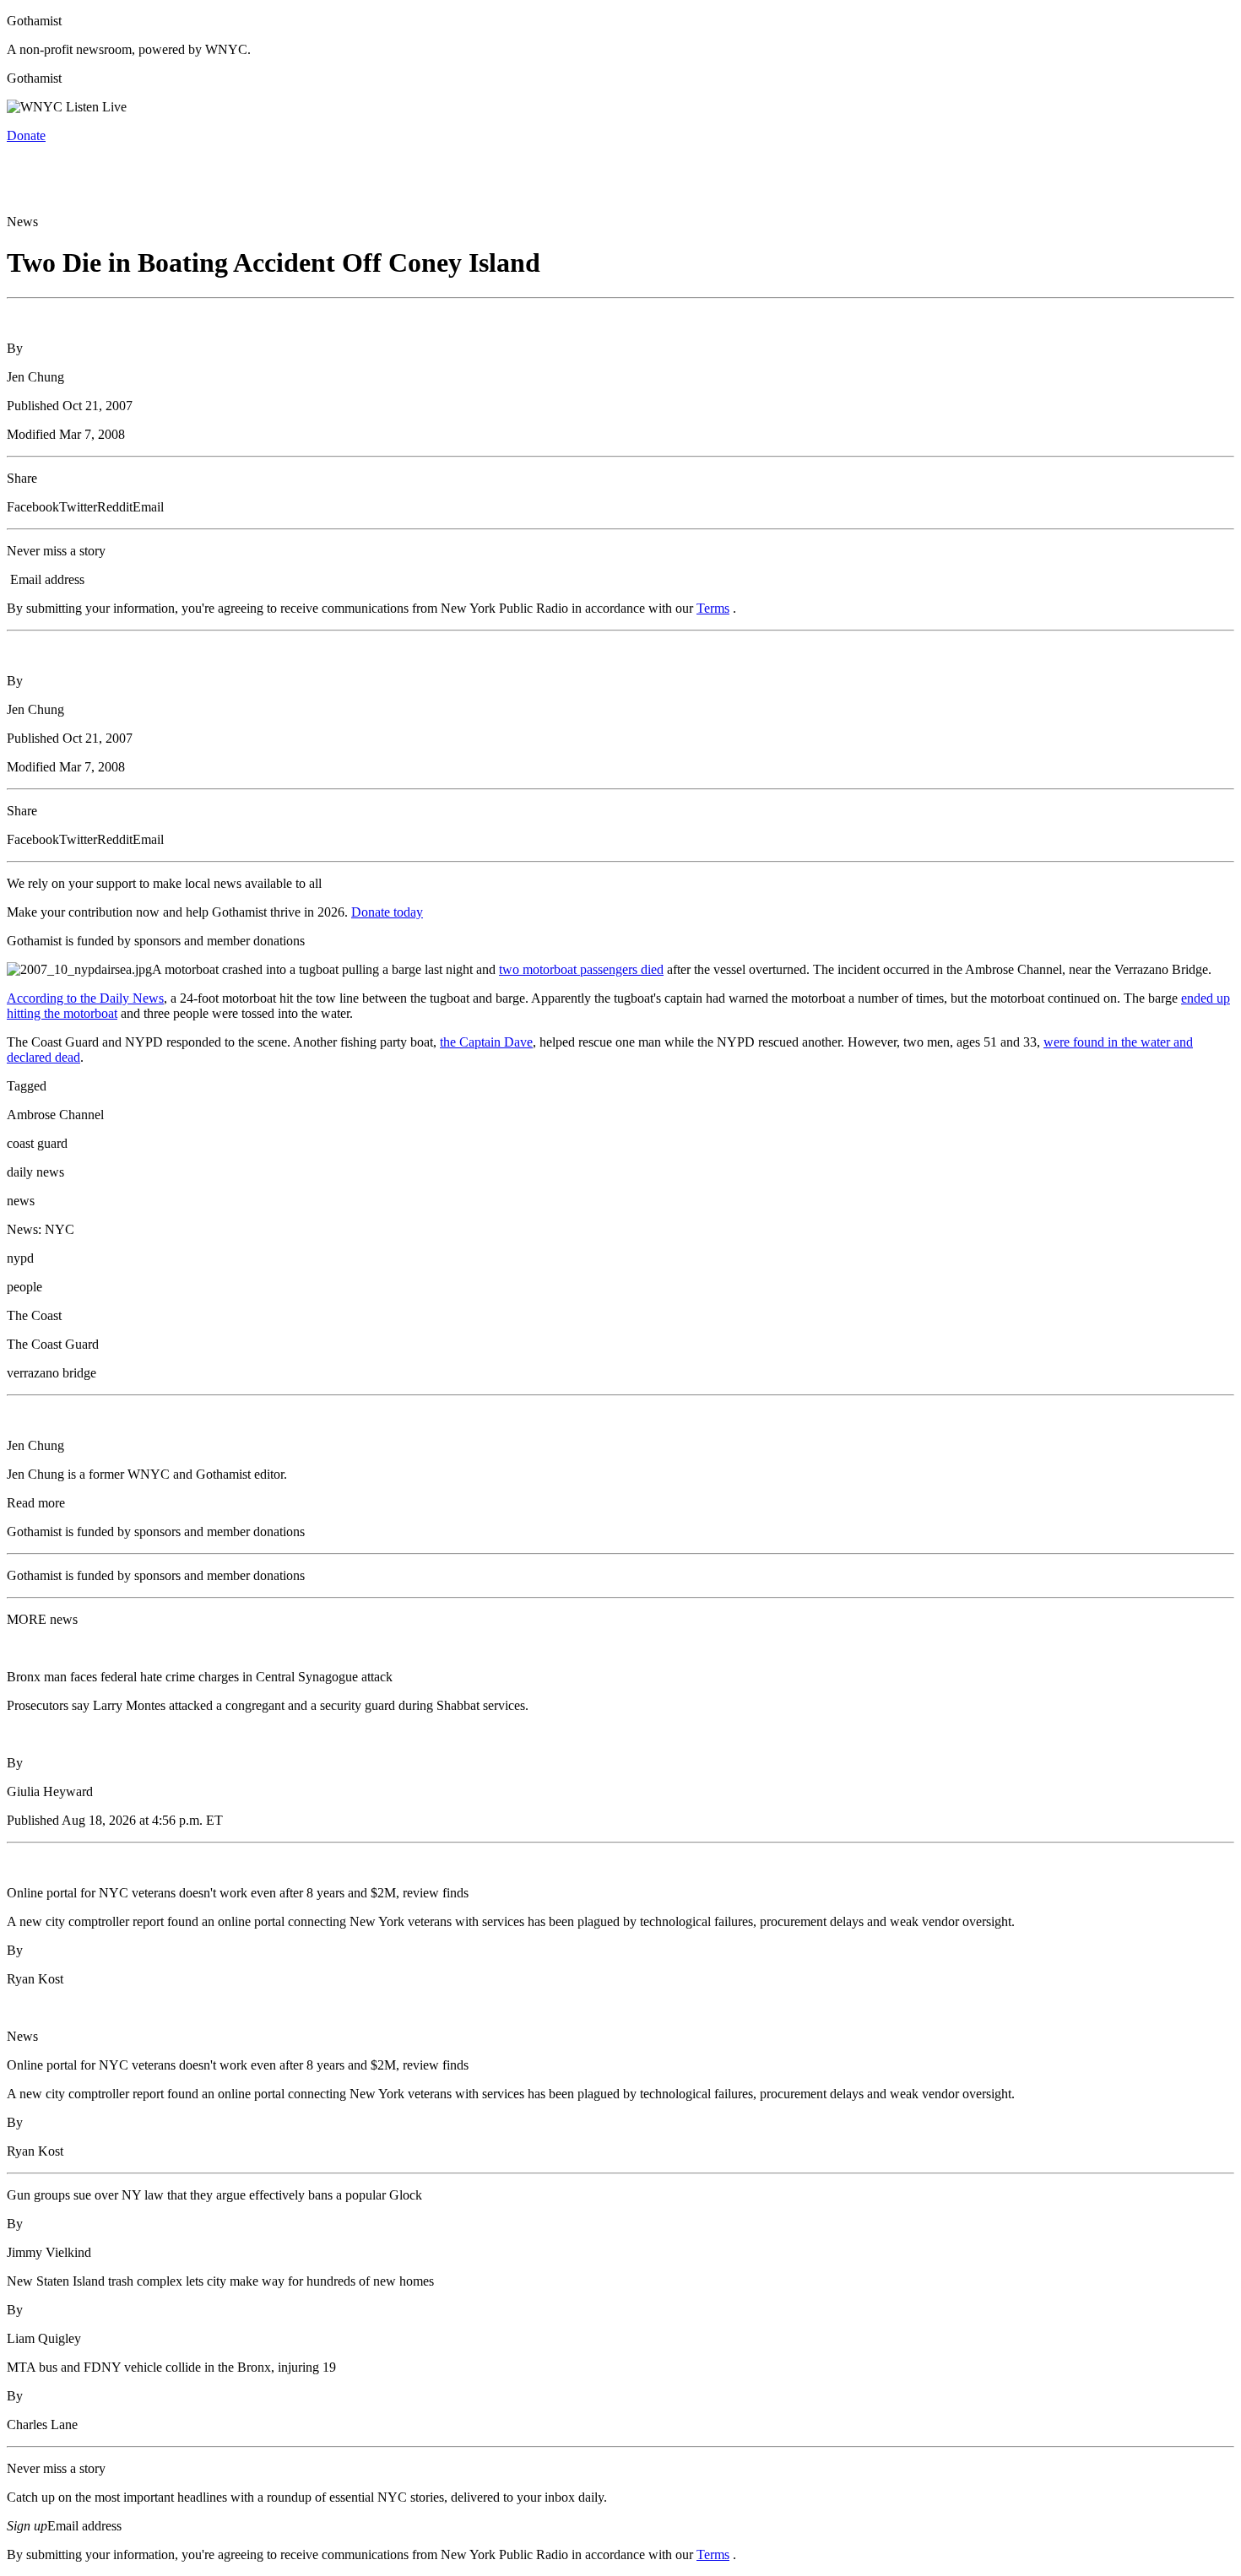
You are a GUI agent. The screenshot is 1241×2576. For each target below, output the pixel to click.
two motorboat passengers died (581, 969)
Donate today (387, 912)
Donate (26, 135)
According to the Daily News (85, 998)
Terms (713, 608)
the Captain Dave (486, 1042)
